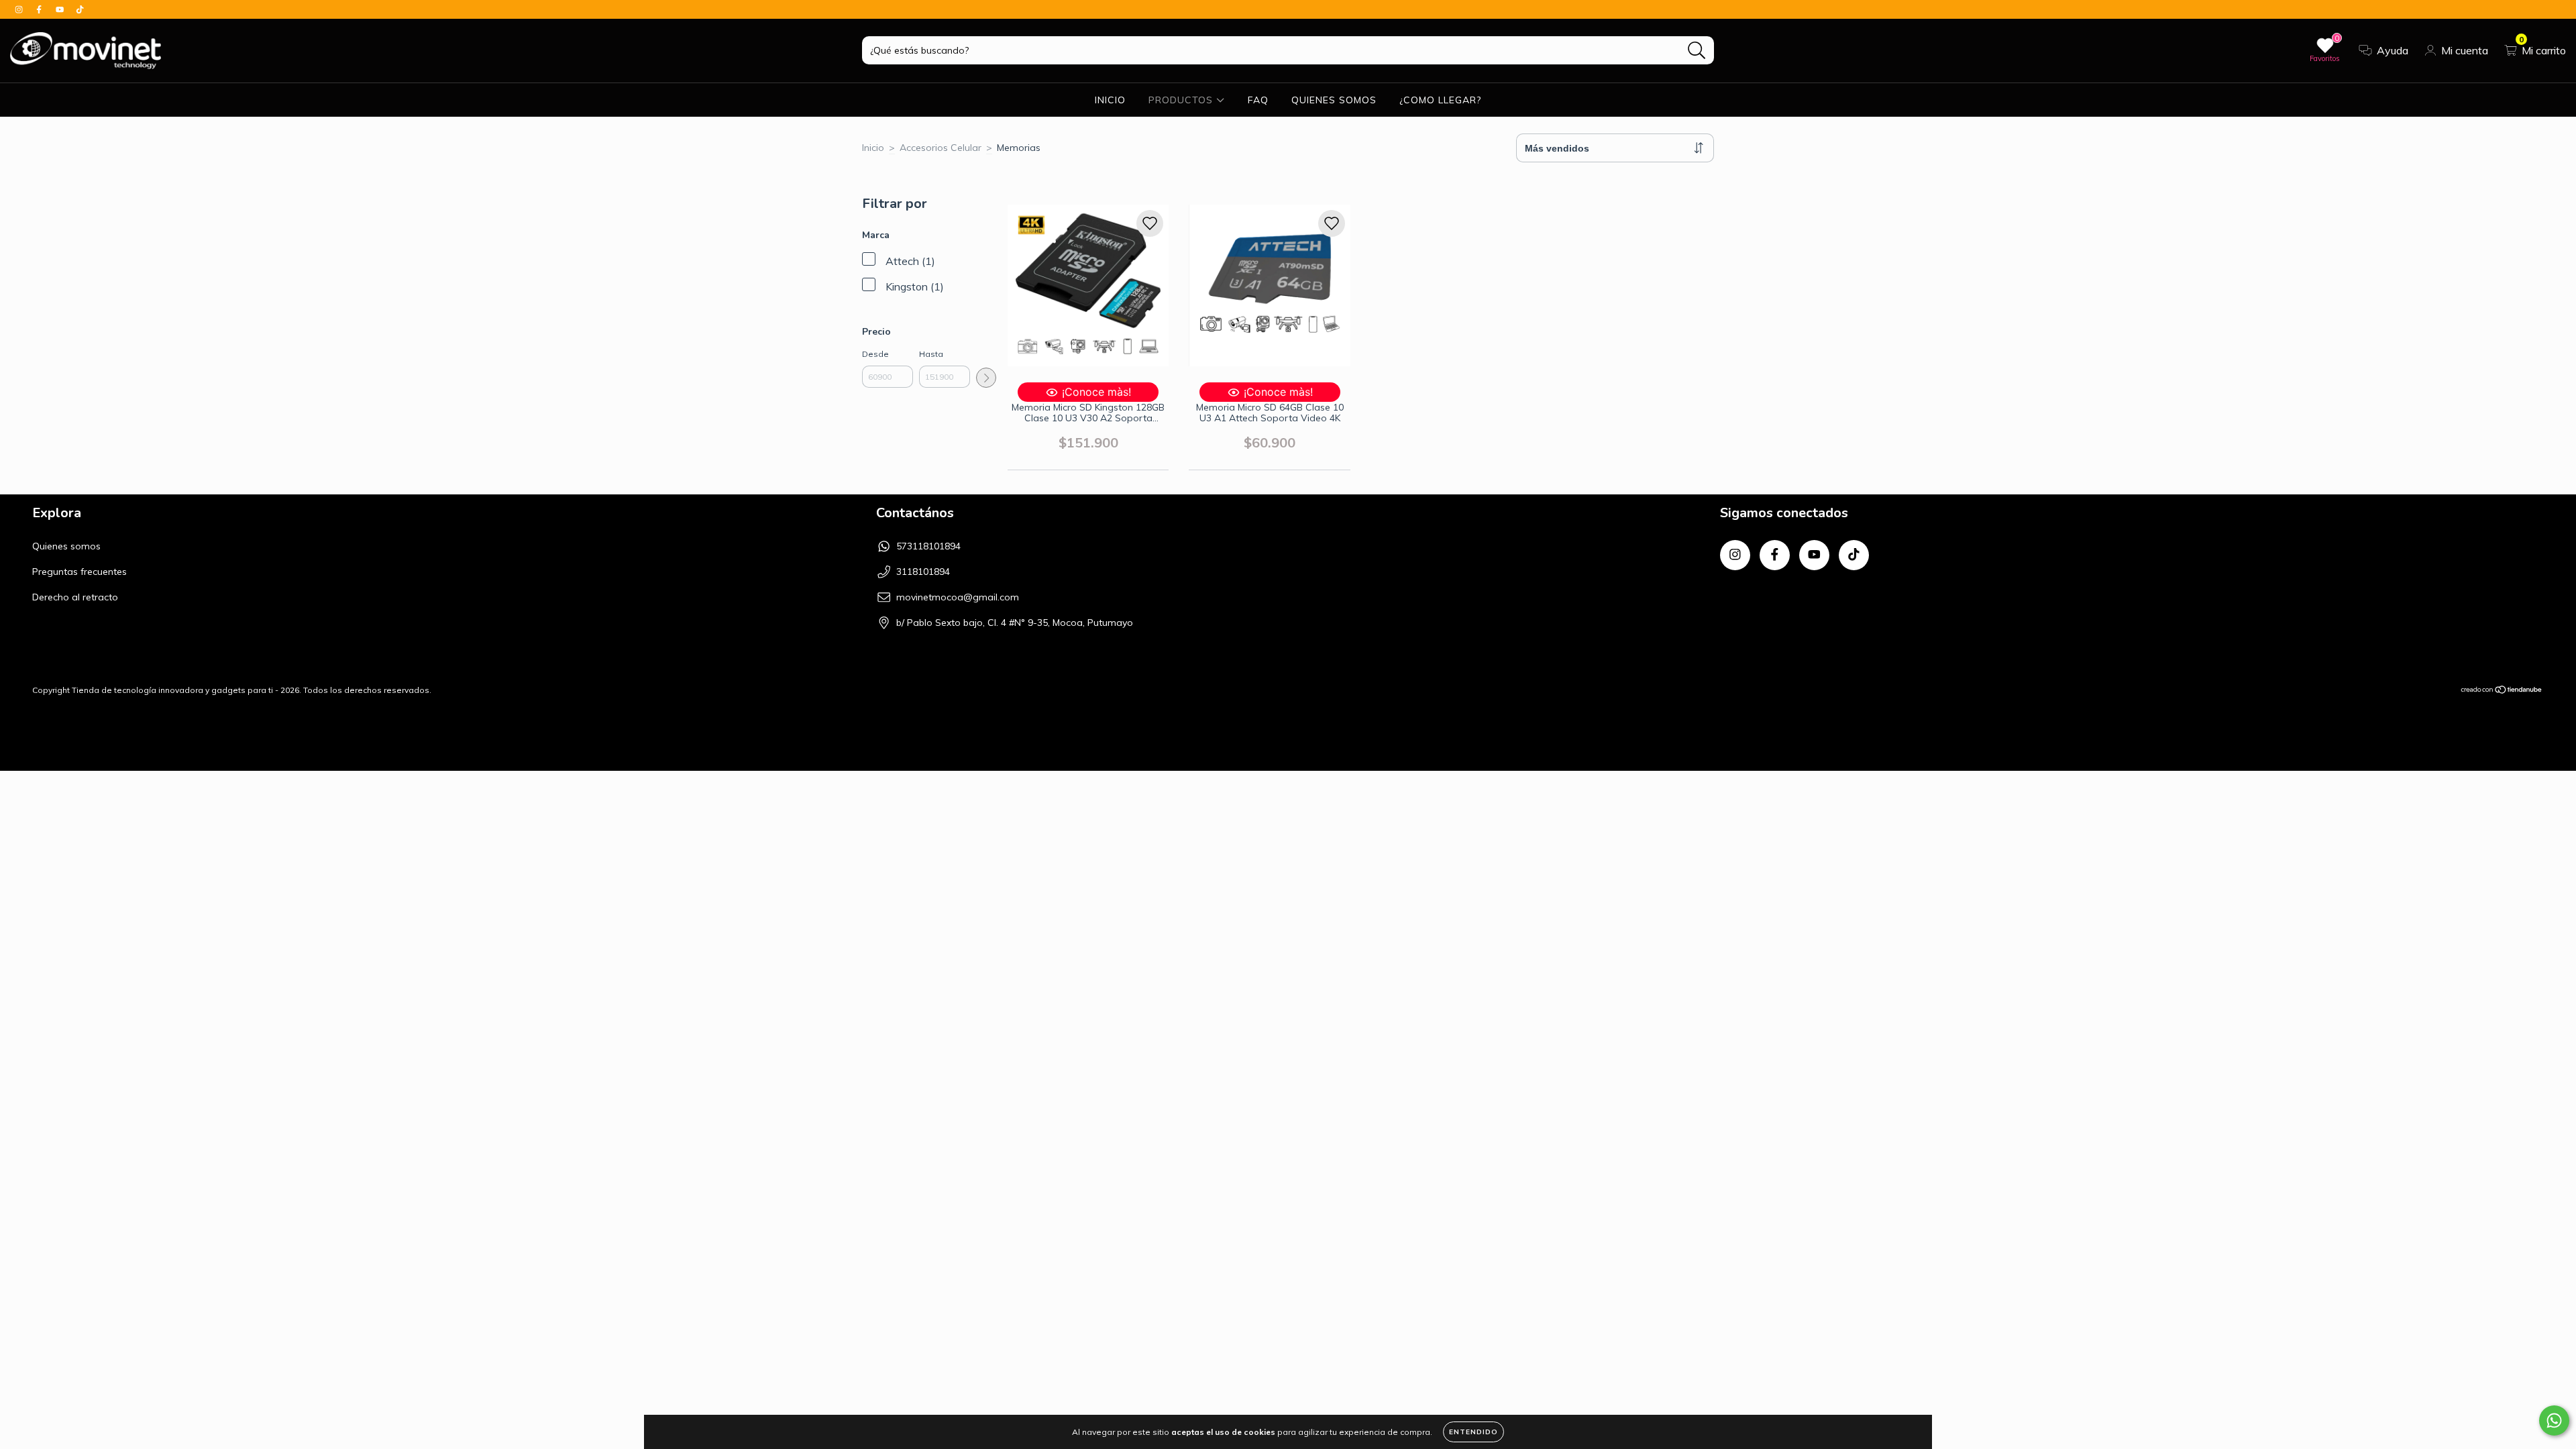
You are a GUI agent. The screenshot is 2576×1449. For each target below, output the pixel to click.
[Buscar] (1697, 51)
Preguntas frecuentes (79, 572)
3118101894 (923, 572)
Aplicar (986, 378)
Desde (875, 354)
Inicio (873, 148)
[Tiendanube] (2502, 691)
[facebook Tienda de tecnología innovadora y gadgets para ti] (40, 9)
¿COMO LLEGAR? (1440, 100)
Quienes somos (66, 546)
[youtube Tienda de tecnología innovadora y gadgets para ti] (61, 9)
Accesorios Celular (941, 148)
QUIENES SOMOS (1334, 100)
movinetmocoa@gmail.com (958, 597)
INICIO (1110, 100)
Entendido (1473, 1432)
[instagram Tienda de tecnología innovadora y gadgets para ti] (20, 9)
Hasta (931, 354)
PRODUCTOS (1182, 100)
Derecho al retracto (75, 597)
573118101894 (928, 546)
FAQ (1258, 100)
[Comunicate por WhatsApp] (2554, 1420)
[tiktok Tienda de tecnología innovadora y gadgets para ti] (80, 9)
